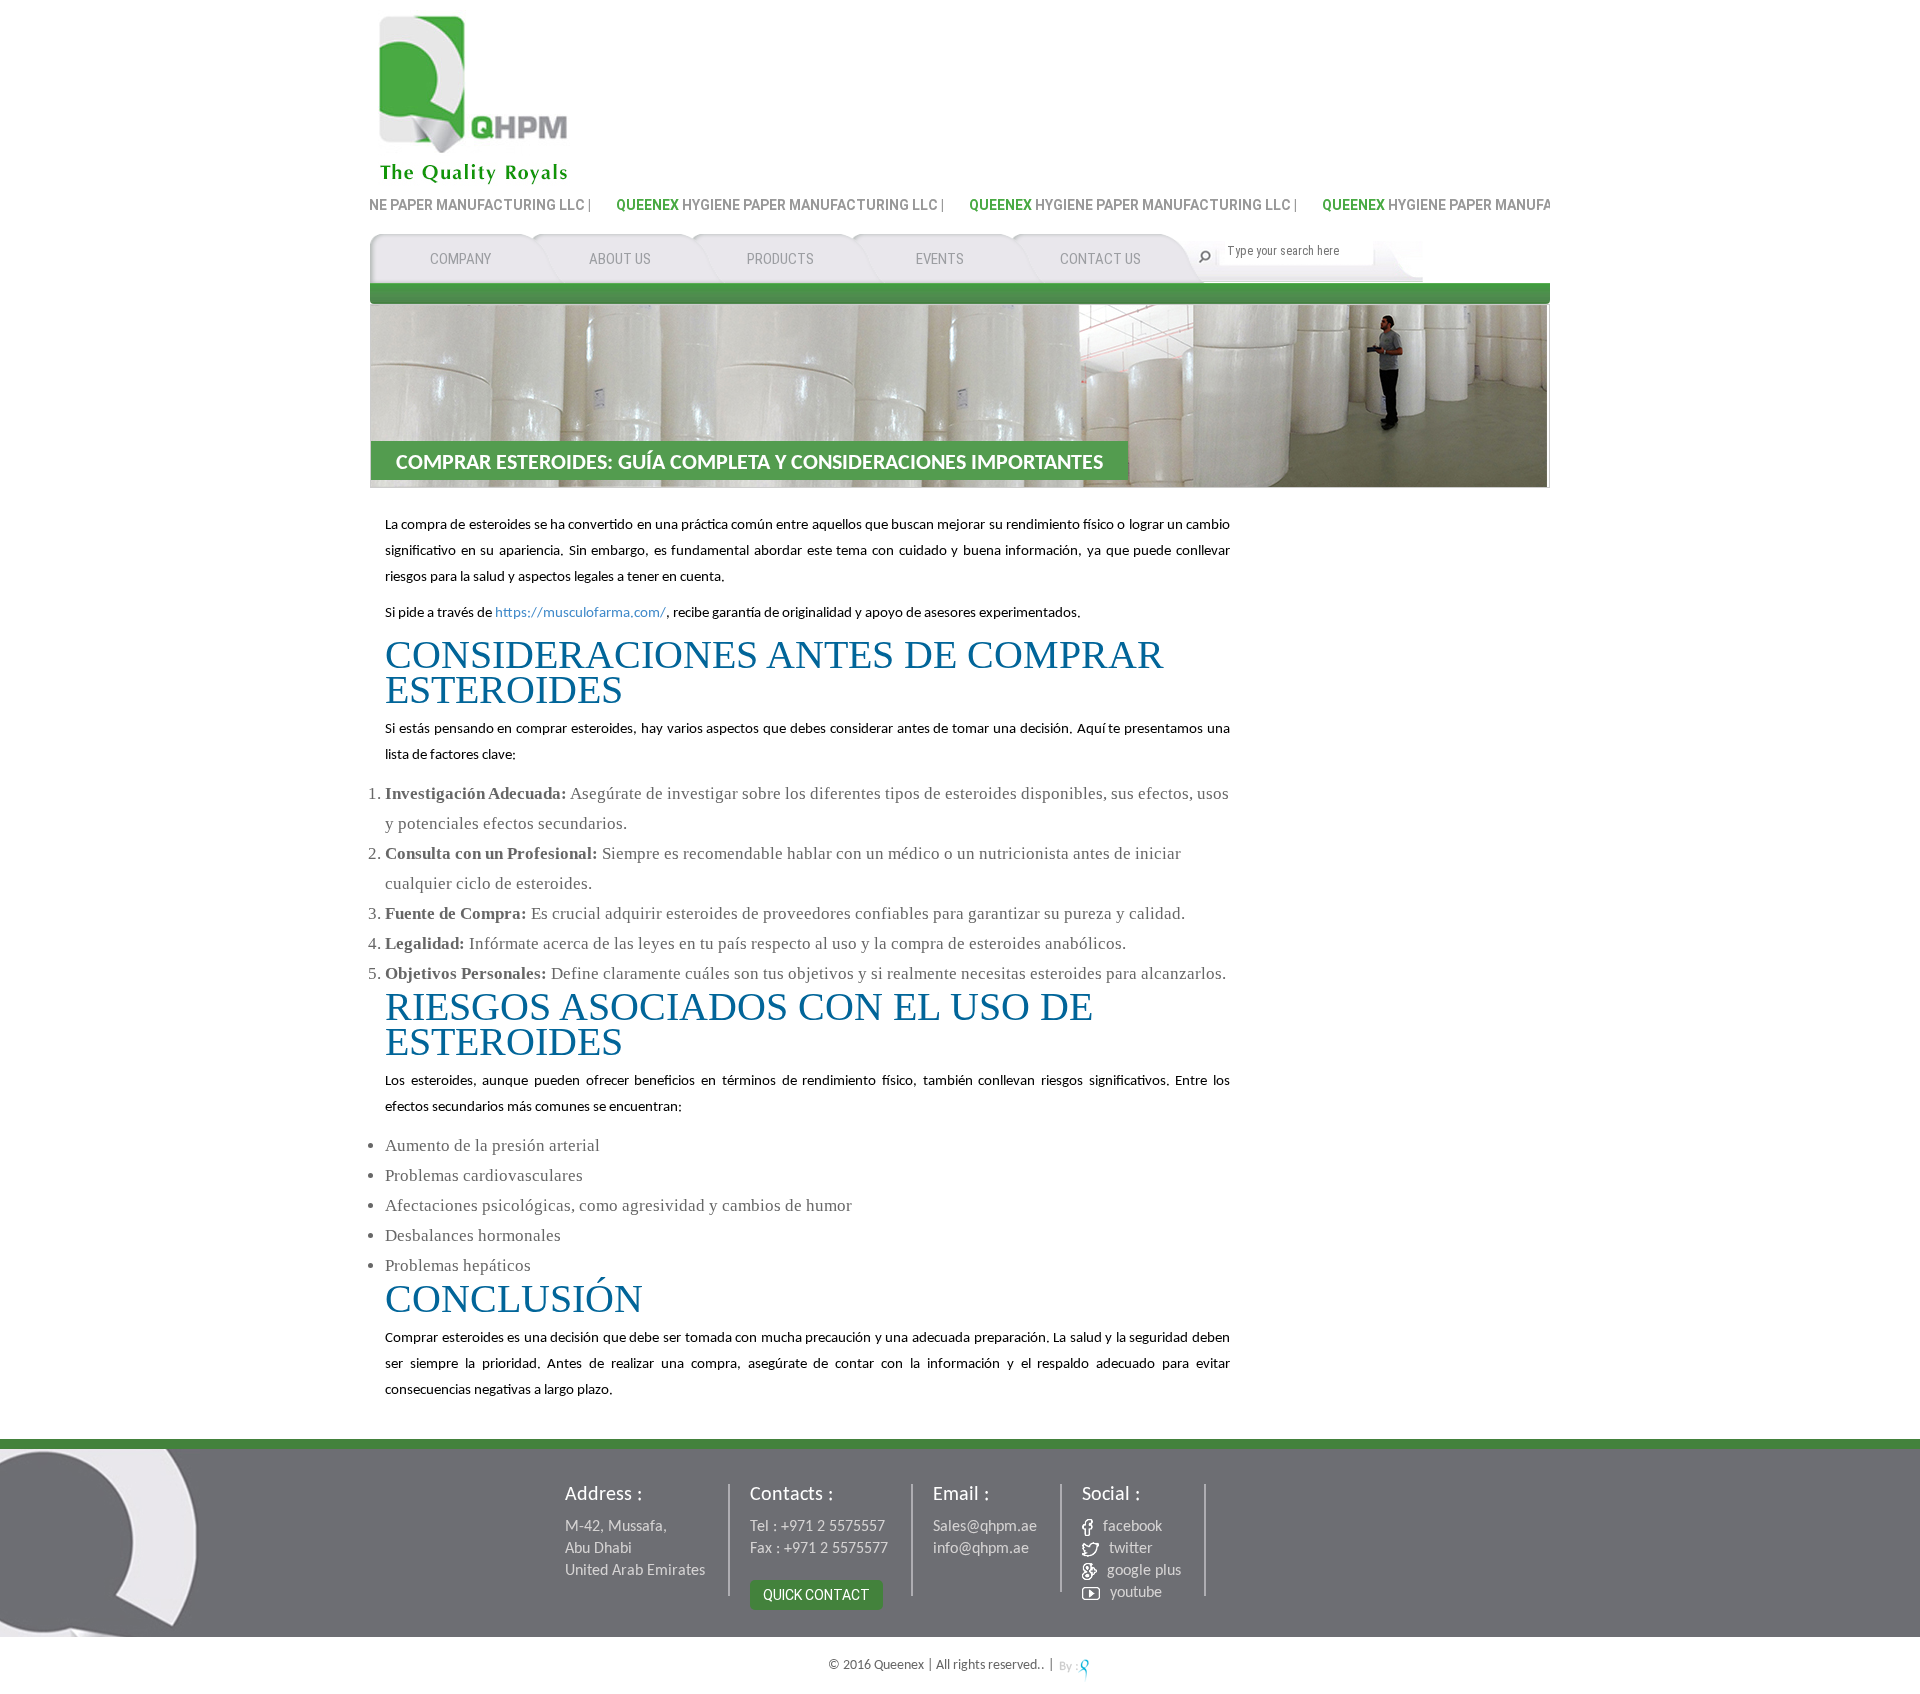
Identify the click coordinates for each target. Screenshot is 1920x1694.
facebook (1132, 1527)
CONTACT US (1100, 259)
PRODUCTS (780, 259)
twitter (1131, 1549)
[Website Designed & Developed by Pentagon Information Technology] (1074, 1665)
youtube (1136, 1593)
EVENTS (940, 259)
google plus (1144, 1571)
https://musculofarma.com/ (580, 613)
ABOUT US (620, 259)
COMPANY (460, 259)
